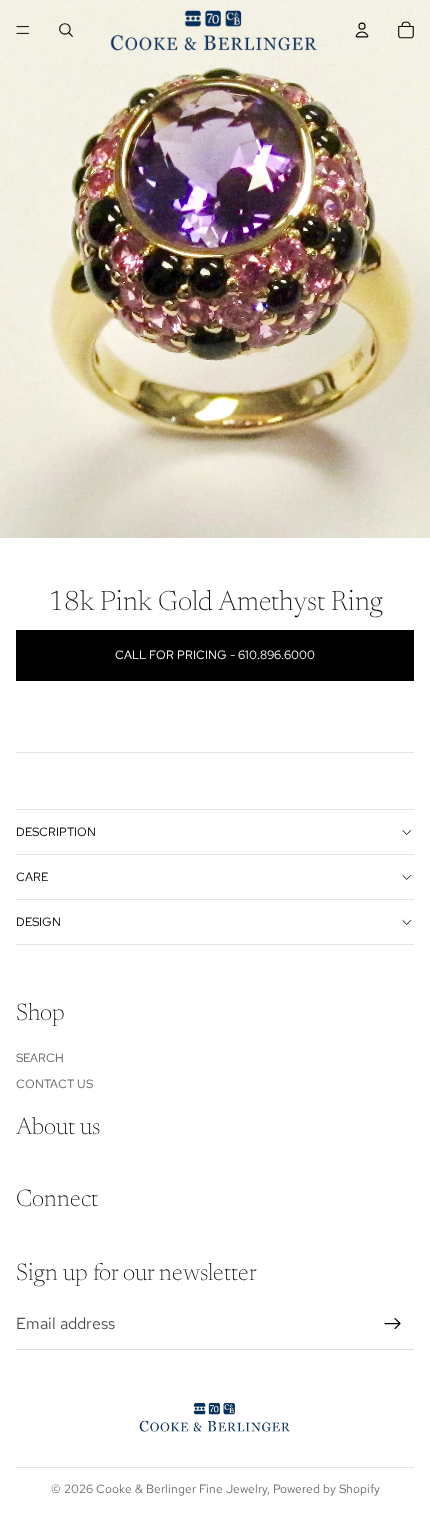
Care (32, 877)
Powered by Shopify (326, 1489)
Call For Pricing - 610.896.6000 (215, 655)
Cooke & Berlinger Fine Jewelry (181, 1489)
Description (56, 832)
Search (40, 1058)
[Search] (66, 30)
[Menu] (23, 30)
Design (38, 922)
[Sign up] (393, 1325)
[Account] (362, 30)
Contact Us (54, 1084)
